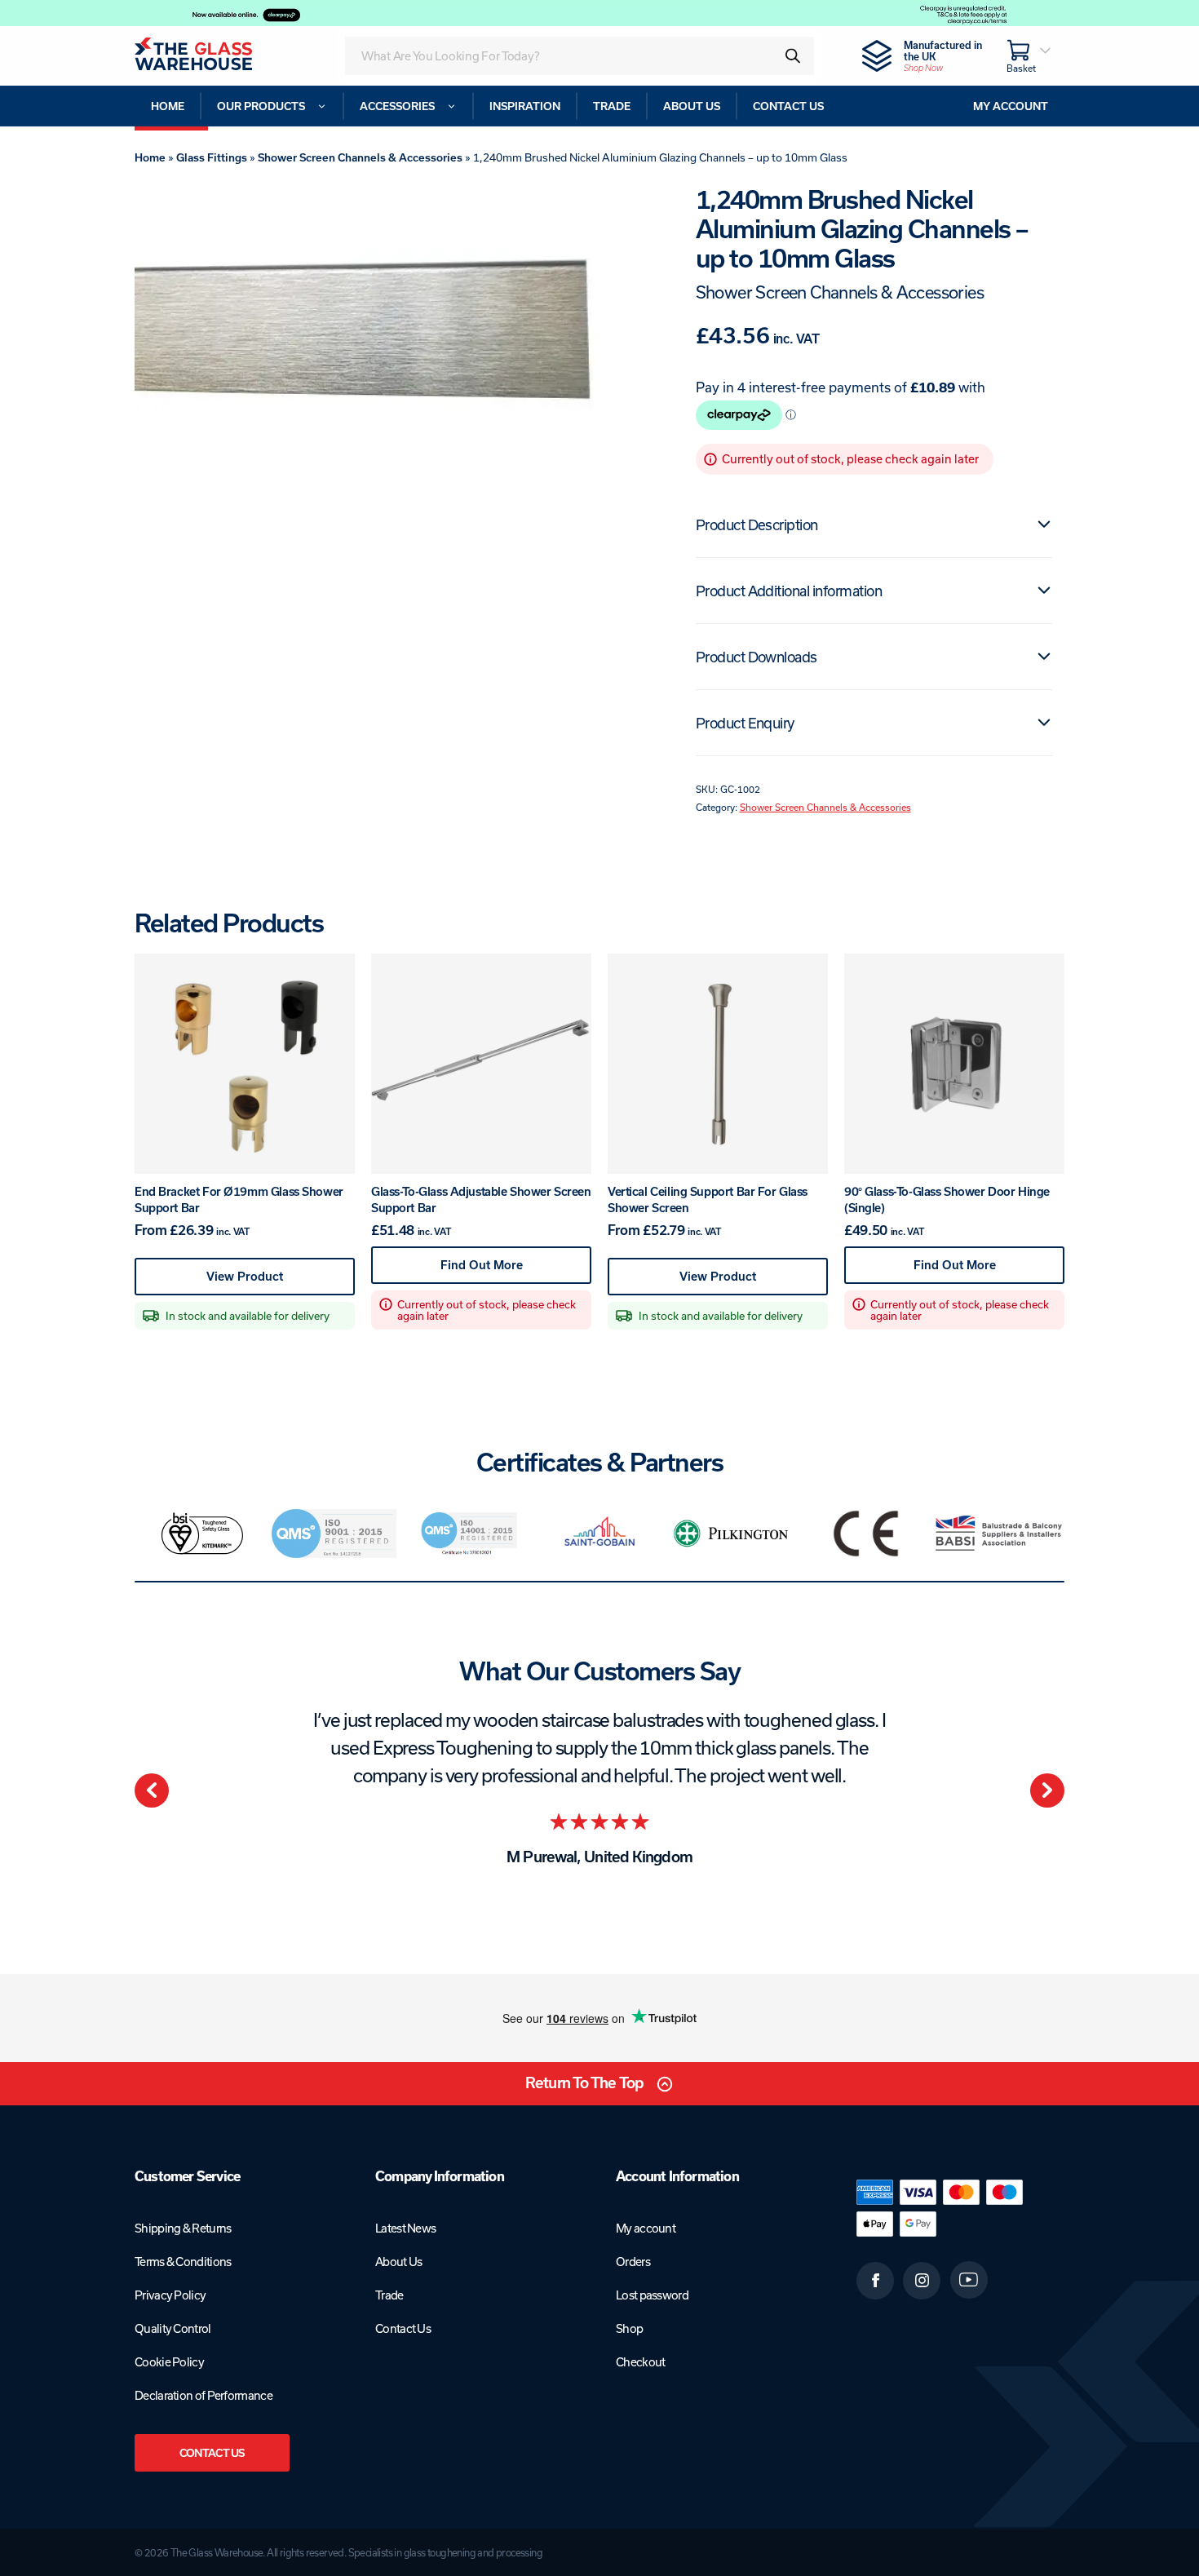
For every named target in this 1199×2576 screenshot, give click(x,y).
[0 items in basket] (1029, 56)
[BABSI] (999, 1534)
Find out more (511, 1270)
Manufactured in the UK (943, 56)
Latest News (405, 2228)
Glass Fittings (212, 157)
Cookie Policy (169, 2362)
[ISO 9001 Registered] (334, 1534)
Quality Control (173, 2328)
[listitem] (201, 1534)
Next (1047, 1790)
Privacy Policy (170, 2295)
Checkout (640, 2362)
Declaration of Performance (204, 2395)
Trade (389, 2295)
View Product (267, 1282)
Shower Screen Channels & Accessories (360, 157)
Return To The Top (584, 2083)
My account (646, 2228)
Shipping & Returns (183, 2228)
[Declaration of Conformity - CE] (866, 1534)
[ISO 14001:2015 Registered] (467, 1534)
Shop (629, 2328)
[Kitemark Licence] (201, 1534)
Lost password (652, 2295)
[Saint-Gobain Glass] (599, 1534)
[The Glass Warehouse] (215, 56)
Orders (633, 2262)
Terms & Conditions (183, 2262)
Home (150, 157)
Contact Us (212, 2453)
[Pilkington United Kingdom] (733, 1533)
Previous (152, 1790)
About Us (398, 2262)
